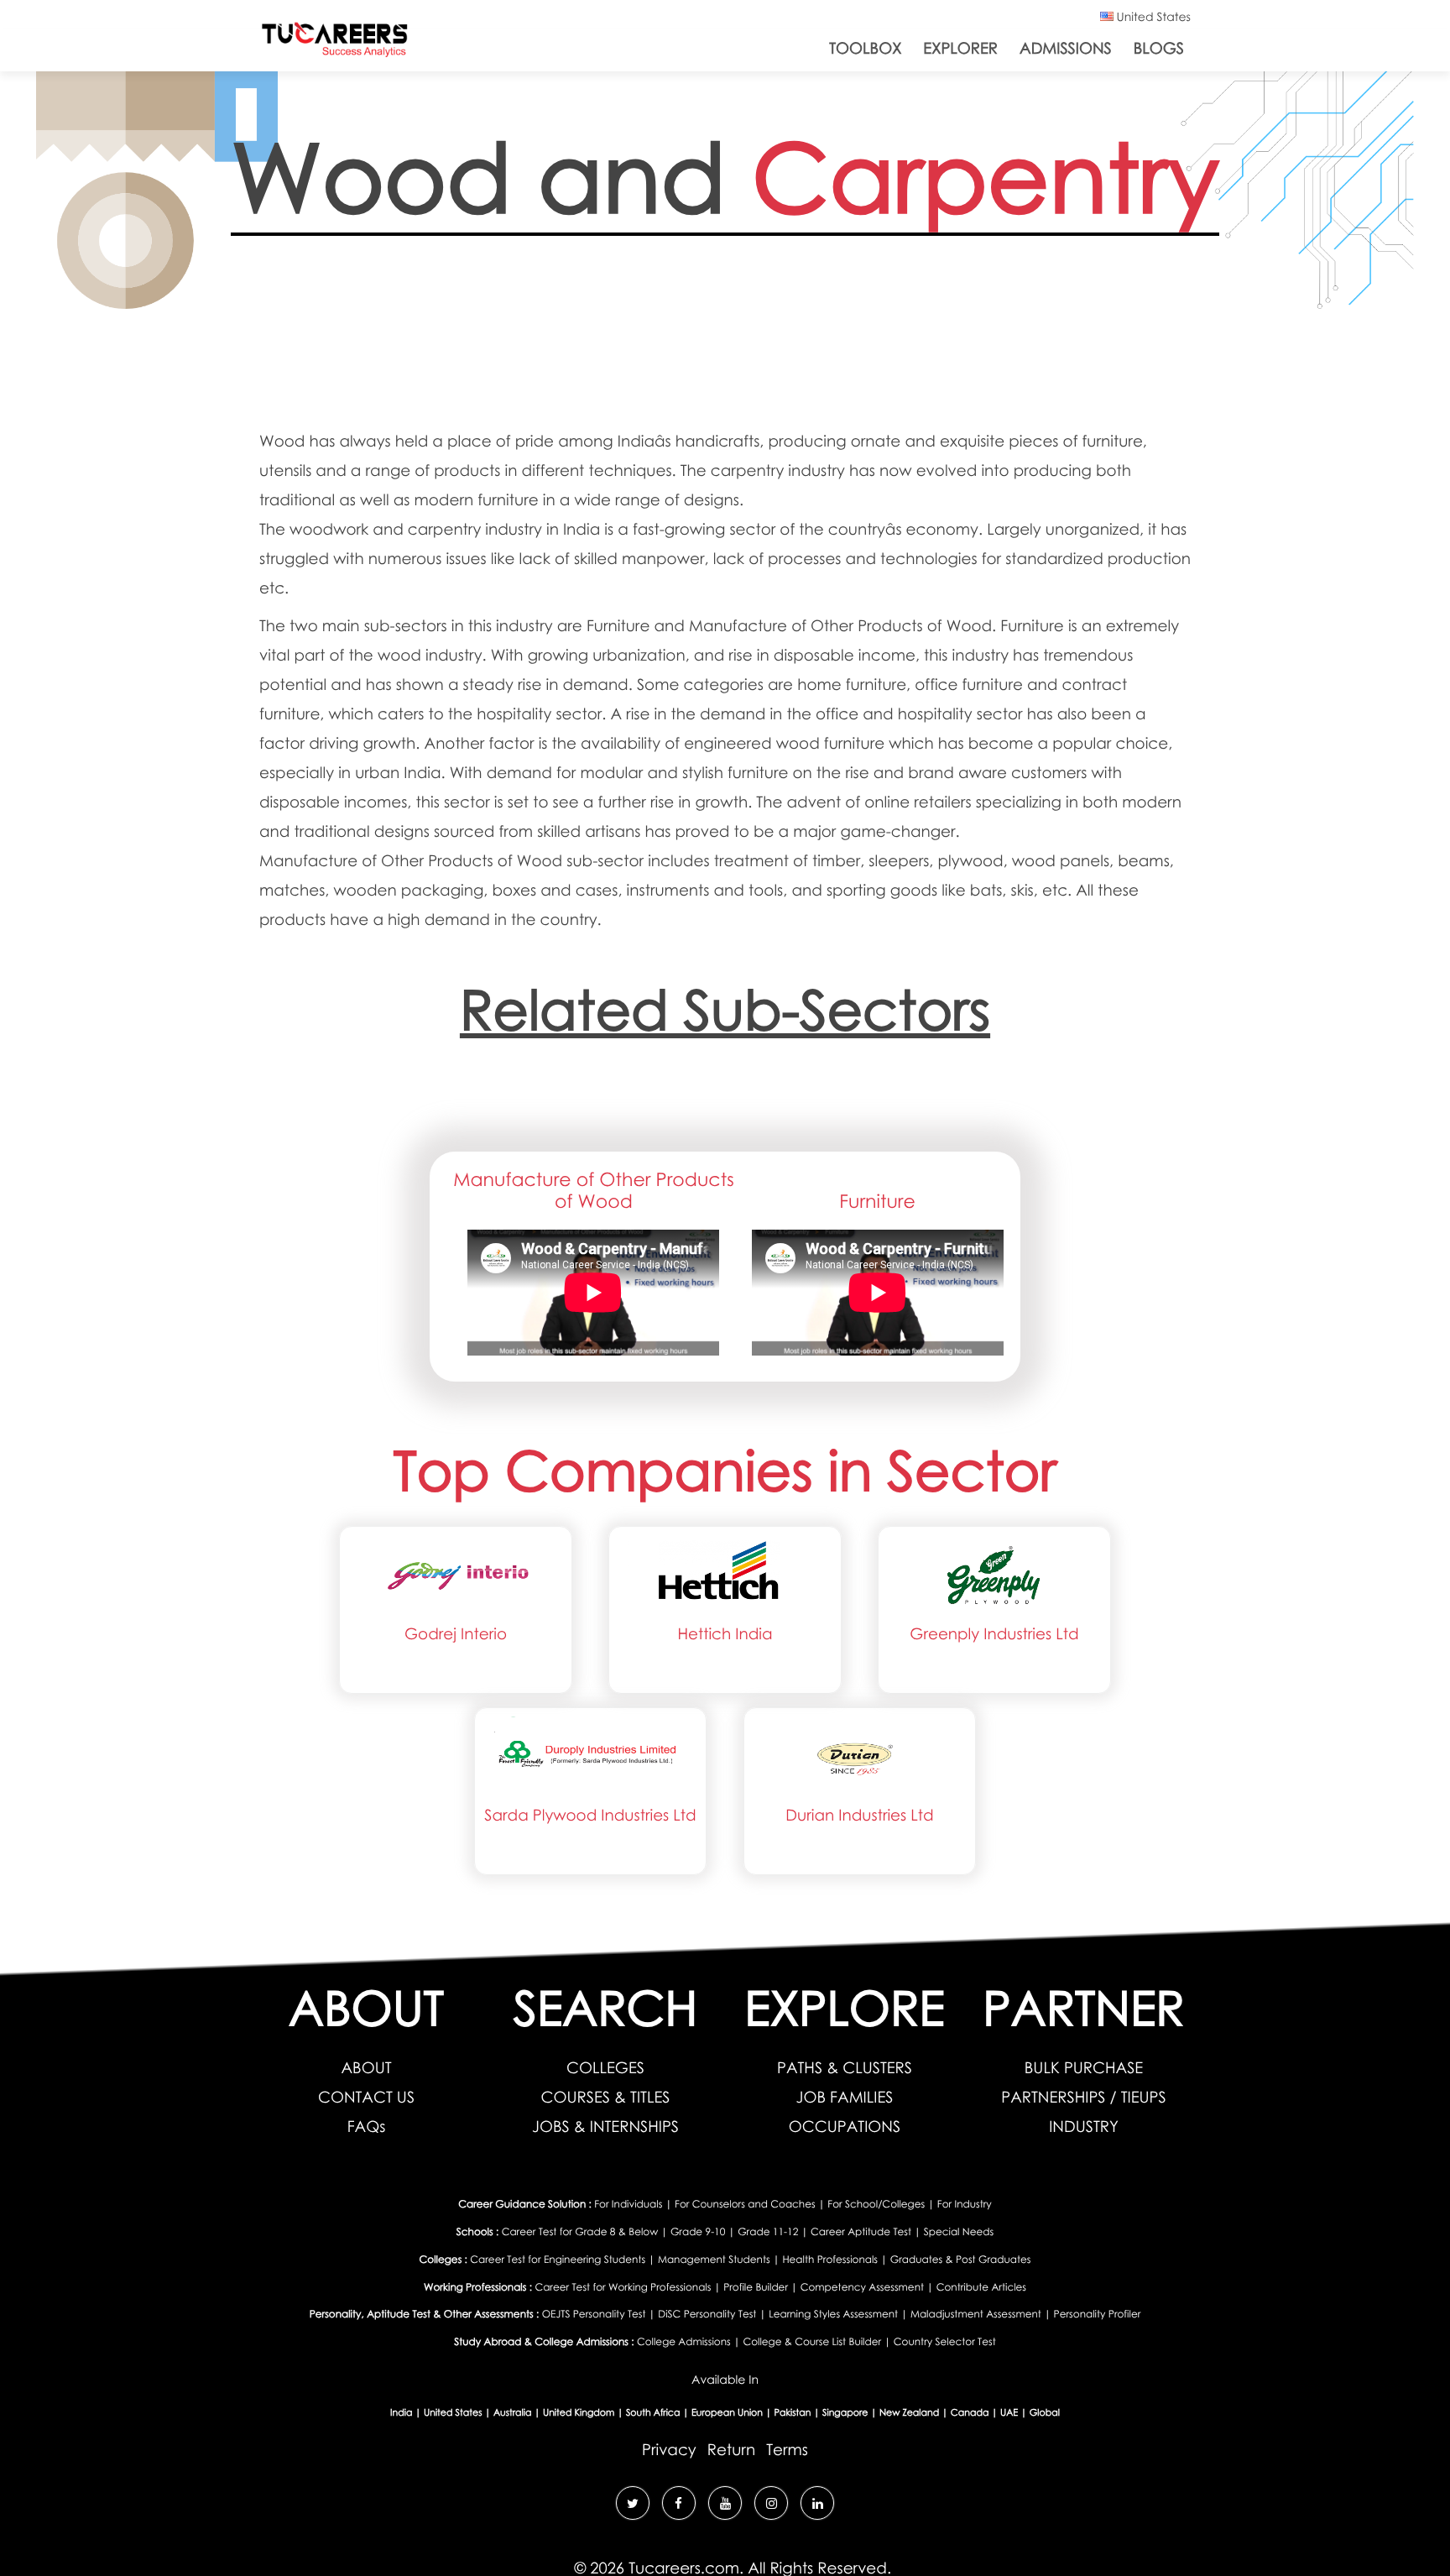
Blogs (1159, 48)
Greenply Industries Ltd (994, 1634)
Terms (787, 2450)
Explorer (960, 48)
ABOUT (366, 2068)
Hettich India (725, 1634)
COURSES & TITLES (606, 2097)
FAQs (367, 2127)
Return (731, 2450)
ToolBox (865, 48)
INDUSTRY (1084, 2127)
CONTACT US (366, 2097)
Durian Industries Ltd (859, 1815)
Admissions (1066, 48)
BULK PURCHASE (1084, 2068)
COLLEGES (605, 2068)
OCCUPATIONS (845, 2127)
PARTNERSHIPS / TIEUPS (1083, 2097)
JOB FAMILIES (845, 2097)
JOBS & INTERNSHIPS (605, 2127)
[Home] (335, 43)
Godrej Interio (456, 1634)
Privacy (669, 2450)
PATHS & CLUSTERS (845, 2068)
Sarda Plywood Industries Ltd (590, 1815)
